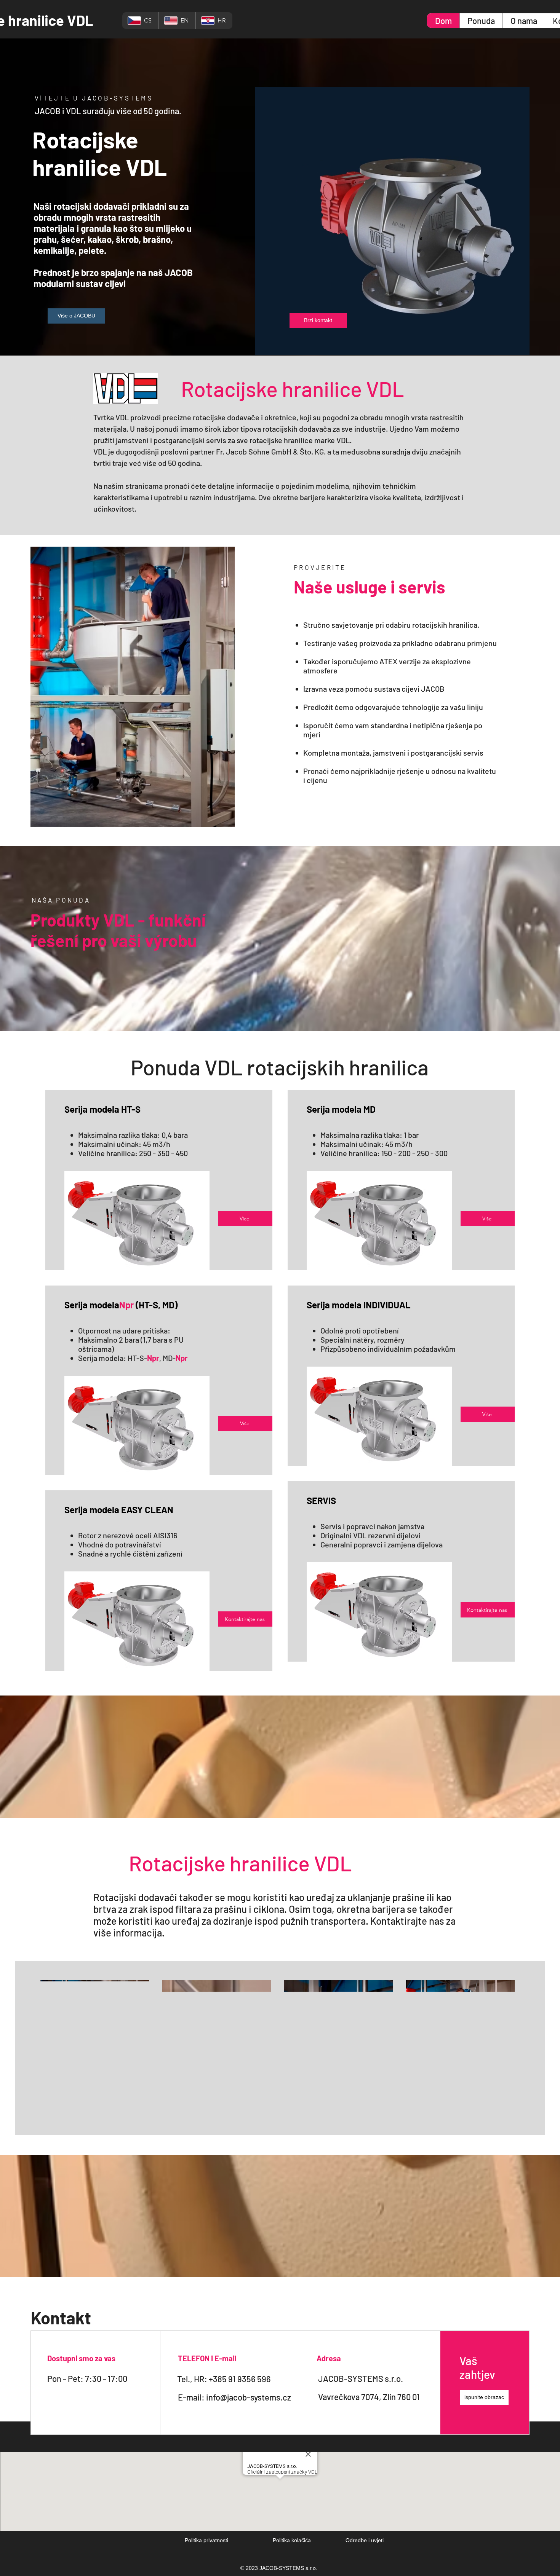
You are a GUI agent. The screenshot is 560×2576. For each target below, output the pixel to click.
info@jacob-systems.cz (249, 2397)
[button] (484, 2397)
